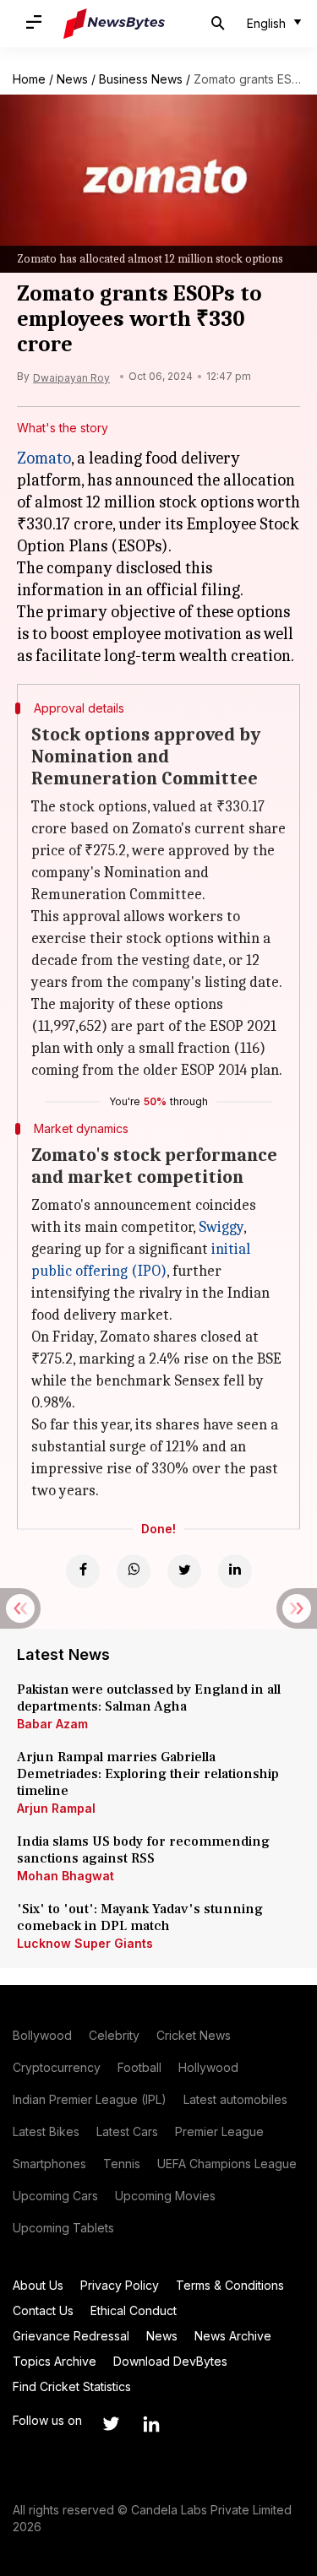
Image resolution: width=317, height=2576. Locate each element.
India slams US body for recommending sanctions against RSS (143, 1850)
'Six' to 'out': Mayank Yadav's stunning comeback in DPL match (140, 1917)
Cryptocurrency (57, 2067)
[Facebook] (83, 1571)
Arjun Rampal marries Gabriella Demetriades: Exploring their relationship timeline (148, 1774)
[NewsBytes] (114, 24)
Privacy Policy (120, 2285)
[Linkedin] (235, 1571)
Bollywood (42, 2035)
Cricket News (194, 2035)
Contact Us (43, 2310)
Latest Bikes (46, 2131)
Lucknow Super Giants (85, 1943)
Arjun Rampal (56, 1808)
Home (29, 79)
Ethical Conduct (134, 2310)
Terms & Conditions (230, 2285)
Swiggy (221, 1227)
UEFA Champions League (227, 2164)
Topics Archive (55, 2361)
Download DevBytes (170, 2361)
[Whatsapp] (134, 1571)
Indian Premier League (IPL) (90, 2099)
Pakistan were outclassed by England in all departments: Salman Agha (149, 1698)
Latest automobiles (235, 2099)
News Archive (233, 2336)
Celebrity (114, 2035)
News (72, 79)
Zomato (44, 458)
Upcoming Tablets (63, 2228)
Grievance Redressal (71, 2336)
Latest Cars (127, 2131)
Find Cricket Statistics (72, 2386)
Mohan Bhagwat (66, 1876)
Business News (141, 79)
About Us (38, 2285)
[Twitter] (184, 1571)
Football (139, 2067)
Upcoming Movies (165, 2196)
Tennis (122, 2164)
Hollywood (208, 2067)
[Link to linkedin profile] (151, 2424)
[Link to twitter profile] (111, 2424)
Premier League (219, 2131)
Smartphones (49, 2164)
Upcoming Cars (55, 2196)
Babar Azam (52, 1724)
